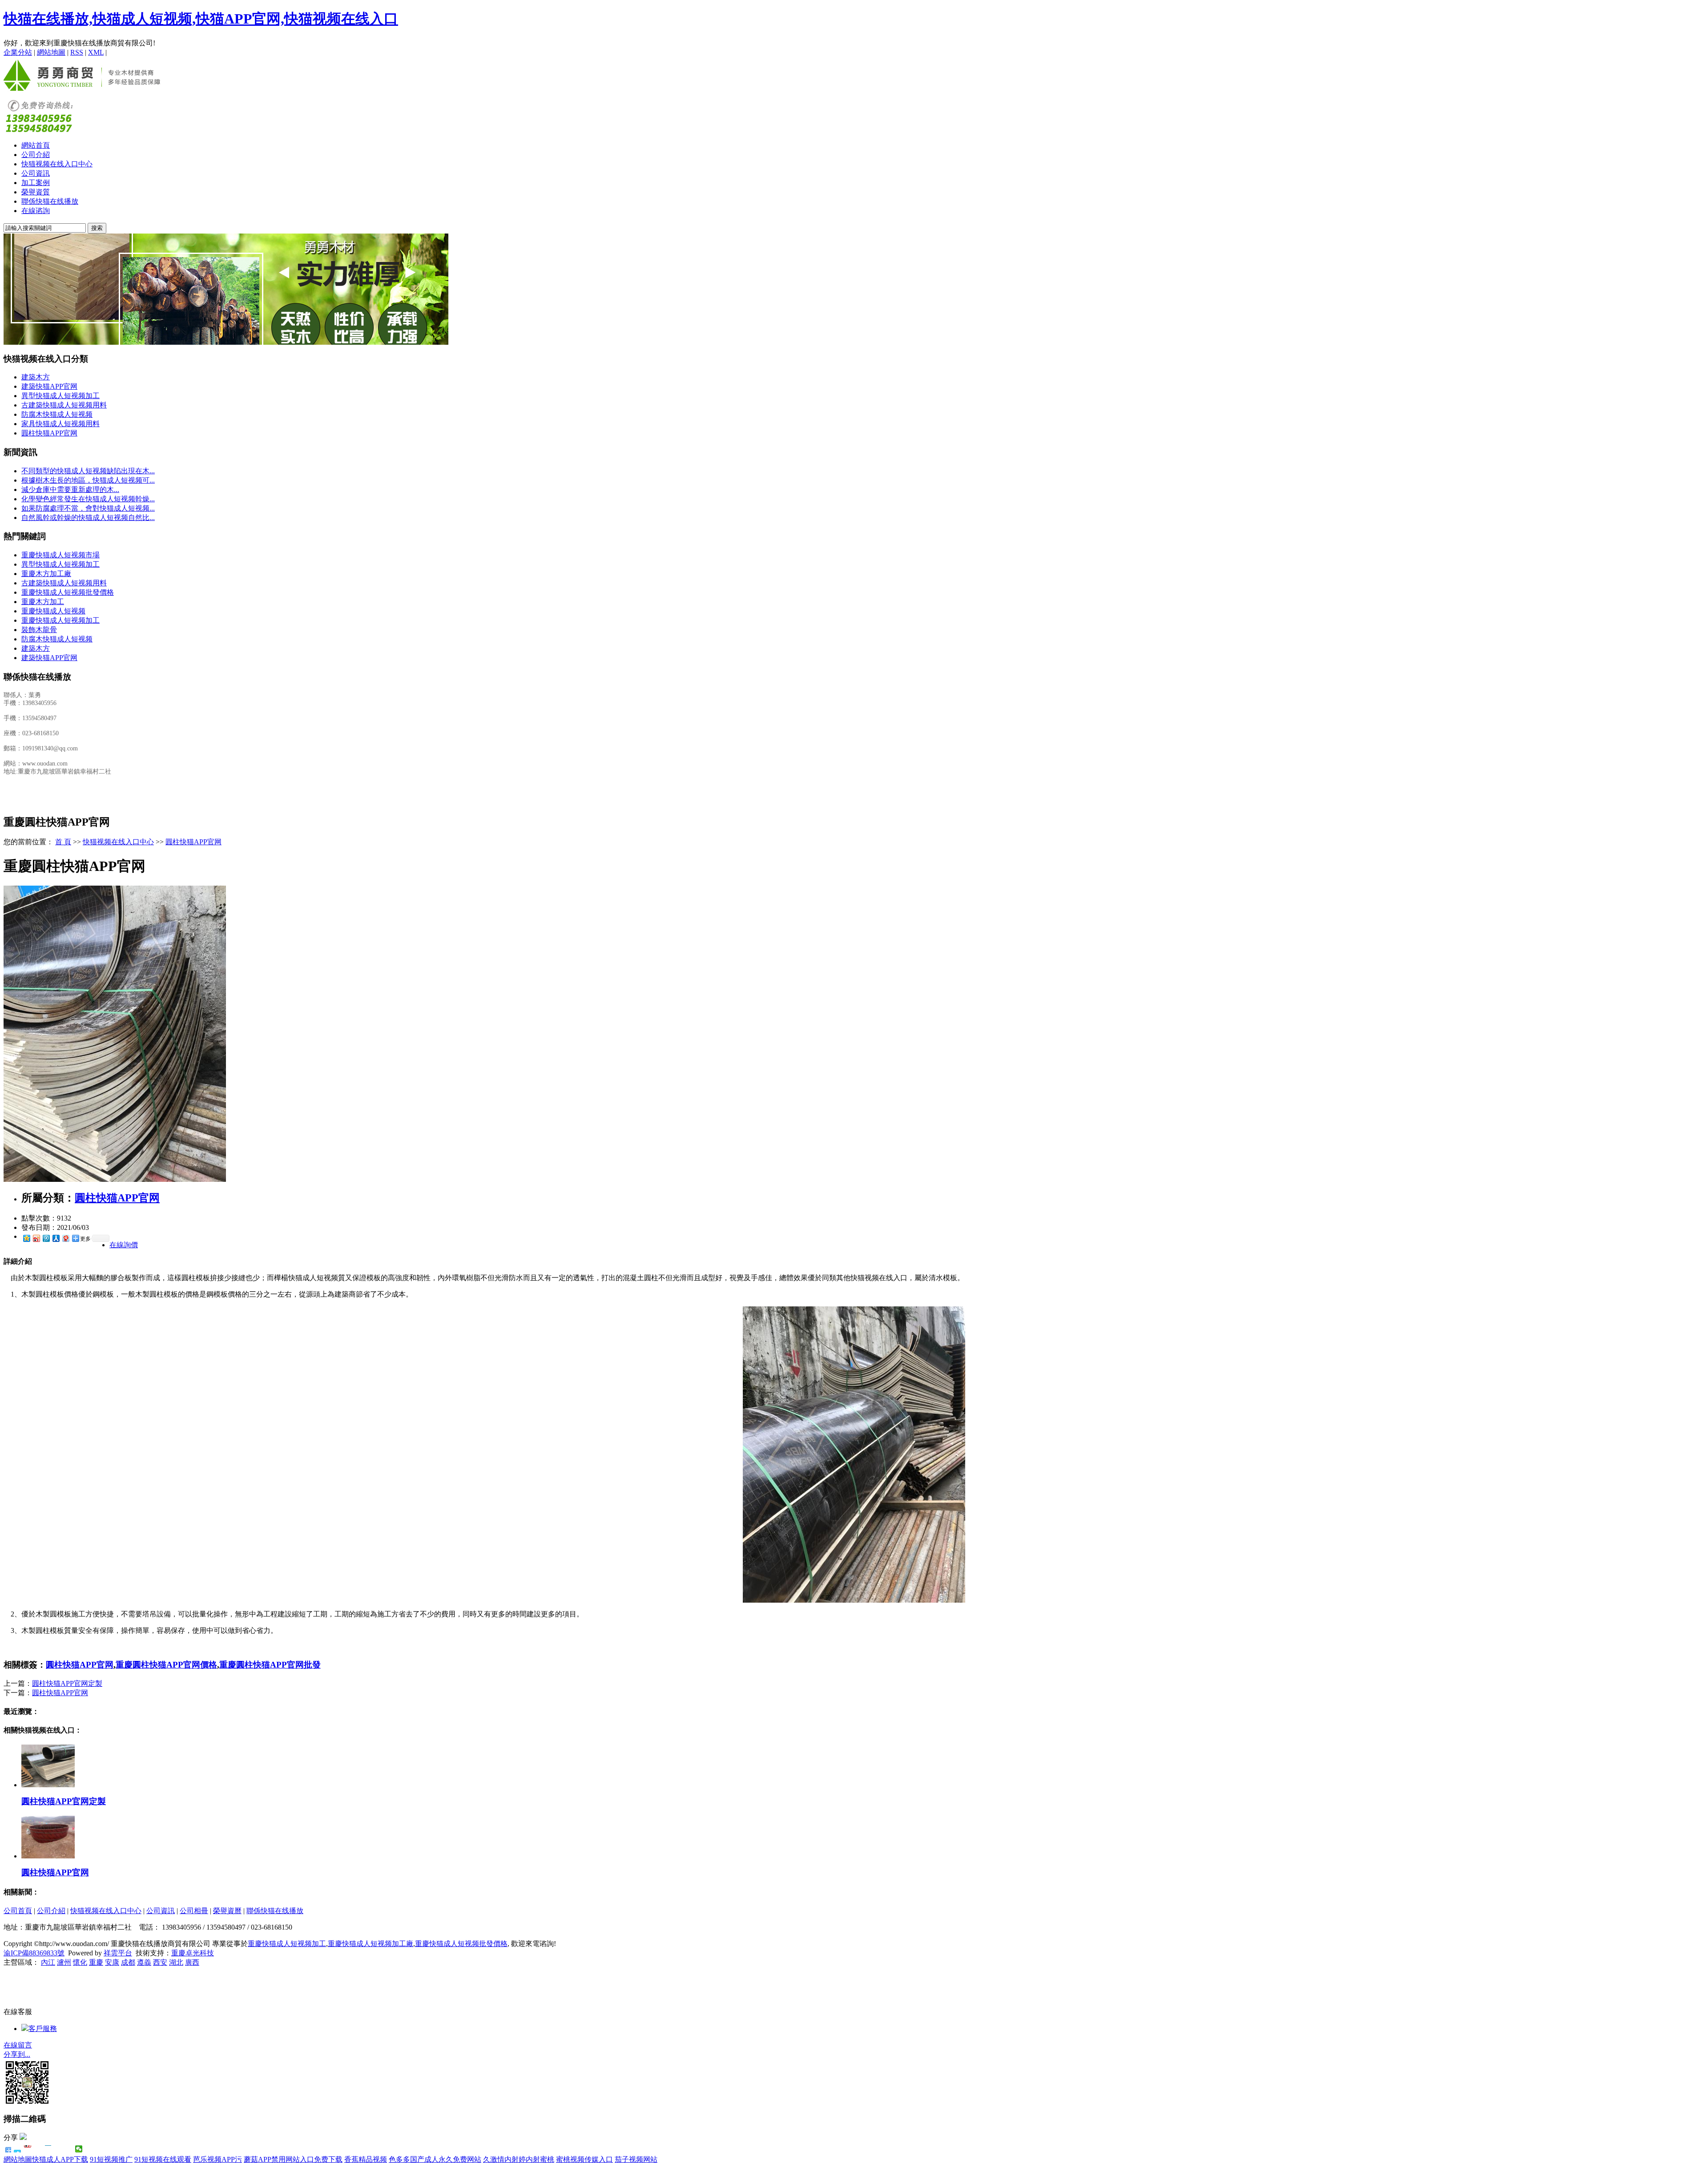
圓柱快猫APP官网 (49, 433)
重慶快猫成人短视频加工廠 (371, 1944)
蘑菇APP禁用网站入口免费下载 (293, 2159)
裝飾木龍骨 (39, 630)
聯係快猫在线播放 (50, 201)
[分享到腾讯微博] (46, 1238)
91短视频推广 (111, 2159)
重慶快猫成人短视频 (53, 611)
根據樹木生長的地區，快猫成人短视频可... (88, 480)
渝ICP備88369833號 (34, 1953)
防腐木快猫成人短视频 (57, 414)
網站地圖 (51, 52)
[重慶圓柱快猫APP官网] (115, 1179)
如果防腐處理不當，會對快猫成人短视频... (88, 508)
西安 (160, 1962)
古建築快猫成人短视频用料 (64, 405)
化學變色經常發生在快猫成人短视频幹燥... (88, 499)
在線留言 (18, 2045)
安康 (112, 1962)
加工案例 (36, 183)
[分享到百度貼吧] (58, 2149)
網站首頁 (36, 145)
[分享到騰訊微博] (38, 2149)
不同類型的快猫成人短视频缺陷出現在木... (88, 471)
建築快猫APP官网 (49, 386)
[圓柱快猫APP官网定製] (48, 1785)
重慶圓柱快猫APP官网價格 (166, 1665)
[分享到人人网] (56, 1238)
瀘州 (64, 1962)
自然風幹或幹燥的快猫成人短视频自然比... (88, 518)
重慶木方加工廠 (46, 574)
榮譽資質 (36, 192)
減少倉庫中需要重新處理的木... (70, 490)
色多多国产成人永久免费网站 (435, 2159)
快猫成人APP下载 (60, 2159)
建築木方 (36, 377)
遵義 (144, 1962)
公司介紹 (36, 155)
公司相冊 (194, 1911)
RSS (77, 52)
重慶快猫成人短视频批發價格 (68, 592)
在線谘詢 (36, 211)
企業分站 (18, 52)
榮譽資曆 (227, 1911)
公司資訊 (36, 173)
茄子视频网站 (636, 2159)
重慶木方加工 (43, 602)
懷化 (80, 1962)
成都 (128, 1962)
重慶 (96, 1962)
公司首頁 (18, 1911)
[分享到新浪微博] (36, 1238)
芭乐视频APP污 (218, 2159)
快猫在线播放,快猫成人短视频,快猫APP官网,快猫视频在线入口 (201, 19)
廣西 (192, 1962)
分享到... (17, 2054)
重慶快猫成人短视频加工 (60, 620)
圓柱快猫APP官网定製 (67, 1683)
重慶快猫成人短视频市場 (60, 555)
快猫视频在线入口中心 (57, 164)
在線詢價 (124, 1245)
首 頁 (63, 842)
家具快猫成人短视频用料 (60, 424)
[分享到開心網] (48, 2149)
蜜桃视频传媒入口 (584, 2159)
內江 (48, 1962)
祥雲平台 (118, 1953)
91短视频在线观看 (163, 2159)
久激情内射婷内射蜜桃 (519, 2159)
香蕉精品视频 (366, 2159)
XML (96, 52)
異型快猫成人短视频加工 (60, 396)
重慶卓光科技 (193, 1953)
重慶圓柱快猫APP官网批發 (270, 1665)
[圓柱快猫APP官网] (48, 1856)
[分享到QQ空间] (26, 1238)
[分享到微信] (79, 2149)
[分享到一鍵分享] (18, 2149)
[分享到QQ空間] (69, 2149)
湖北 (176, 1962)
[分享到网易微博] (65, 1238)
